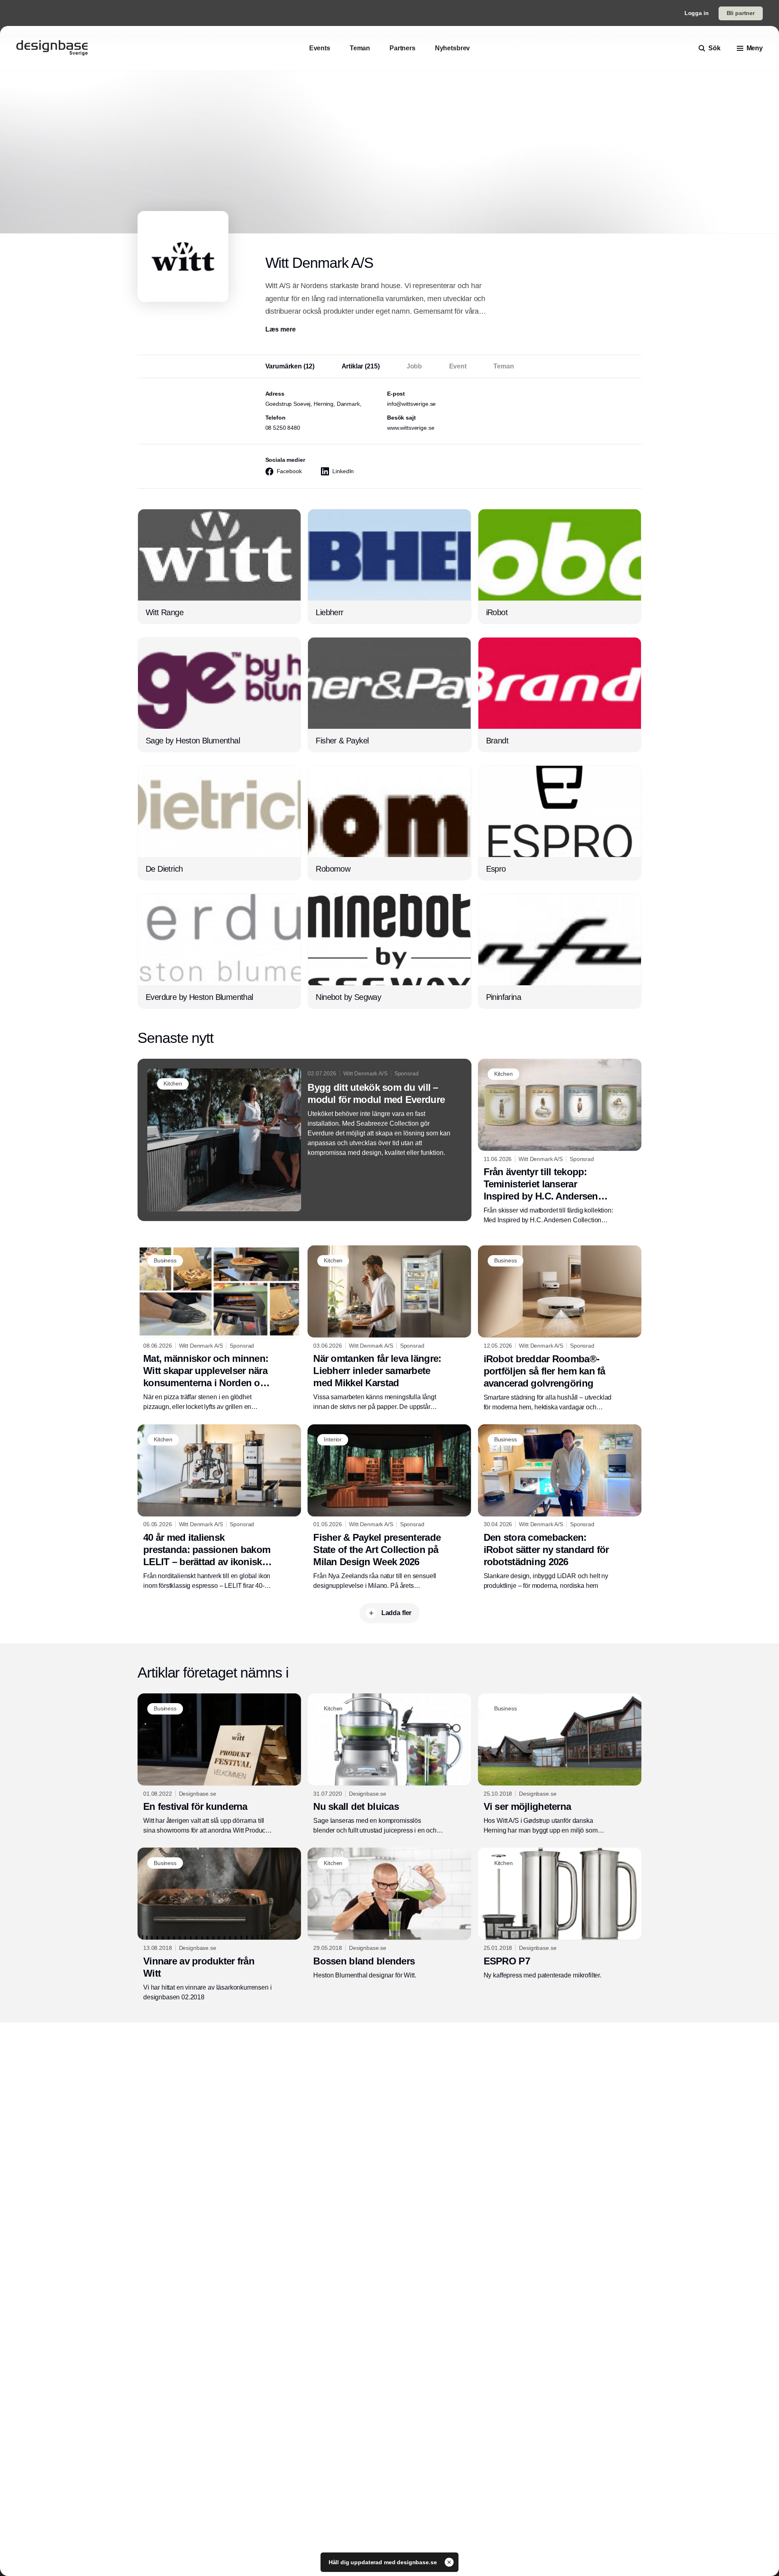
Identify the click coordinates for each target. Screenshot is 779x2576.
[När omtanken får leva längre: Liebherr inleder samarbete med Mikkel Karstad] (389, 1329)
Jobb (414, 366)
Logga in (697, 13)
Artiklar (361, 366)
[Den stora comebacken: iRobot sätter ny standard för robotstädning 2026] (560, 1508)
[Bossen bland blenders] (389, 1914)
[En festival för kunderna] (219, 1764)
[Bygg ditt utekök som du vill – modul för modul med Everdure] (304, 1140)
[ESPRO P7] (560, 1914)
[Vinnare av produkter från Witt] (219, 1925)
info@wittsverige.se (411, 404)
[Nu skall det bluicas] (389, 1764)
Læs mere (281, 329)
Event (458, 366)
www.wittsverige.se (411, 428)
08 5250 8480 (283, 428)
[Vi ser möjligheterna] (560, 1764)
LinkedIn (343, 471)
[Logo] (52, 48)
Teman (504, 366)
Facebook (289, 471)
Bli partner (741, 13)
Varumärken (290, 366)
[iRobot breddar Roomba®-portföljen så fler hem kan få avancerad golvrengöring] (560, 1329)
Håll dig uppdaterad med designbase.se (384, 2562)
